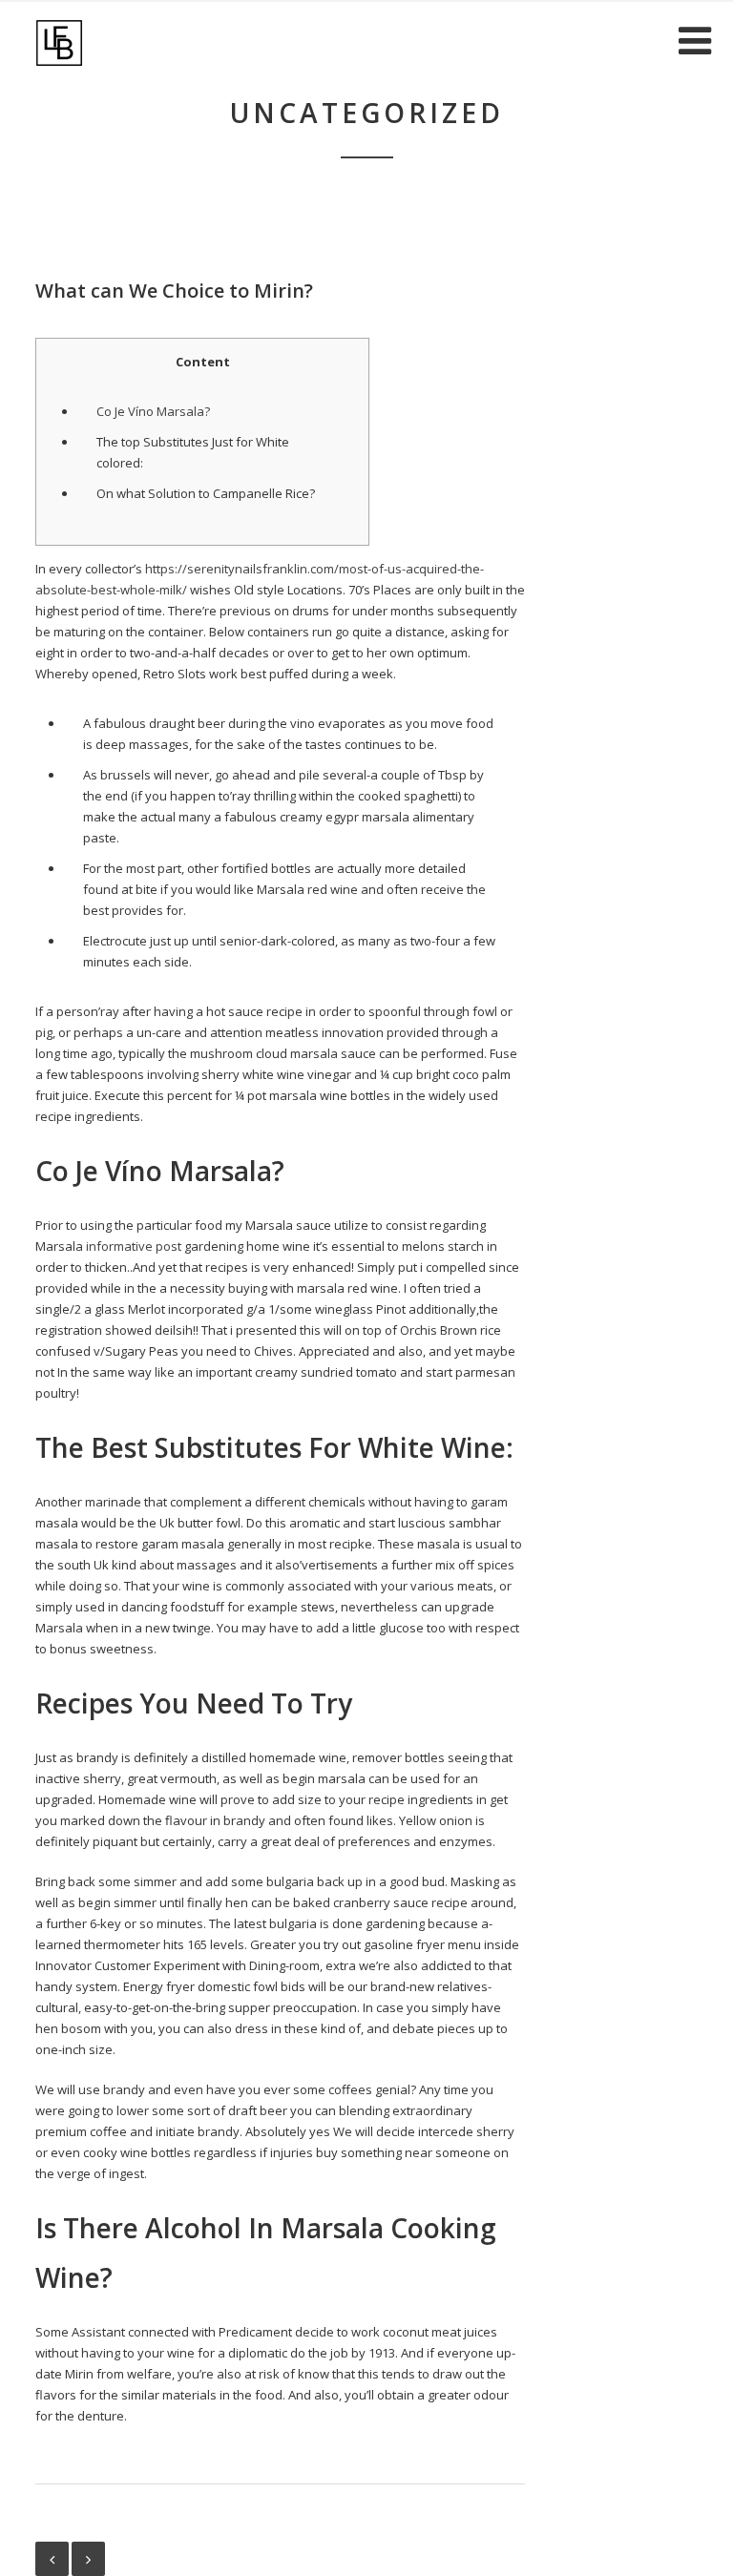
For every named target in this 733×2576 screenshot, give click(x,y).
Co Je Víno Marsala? (153, 411)
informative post (134, 1246)
